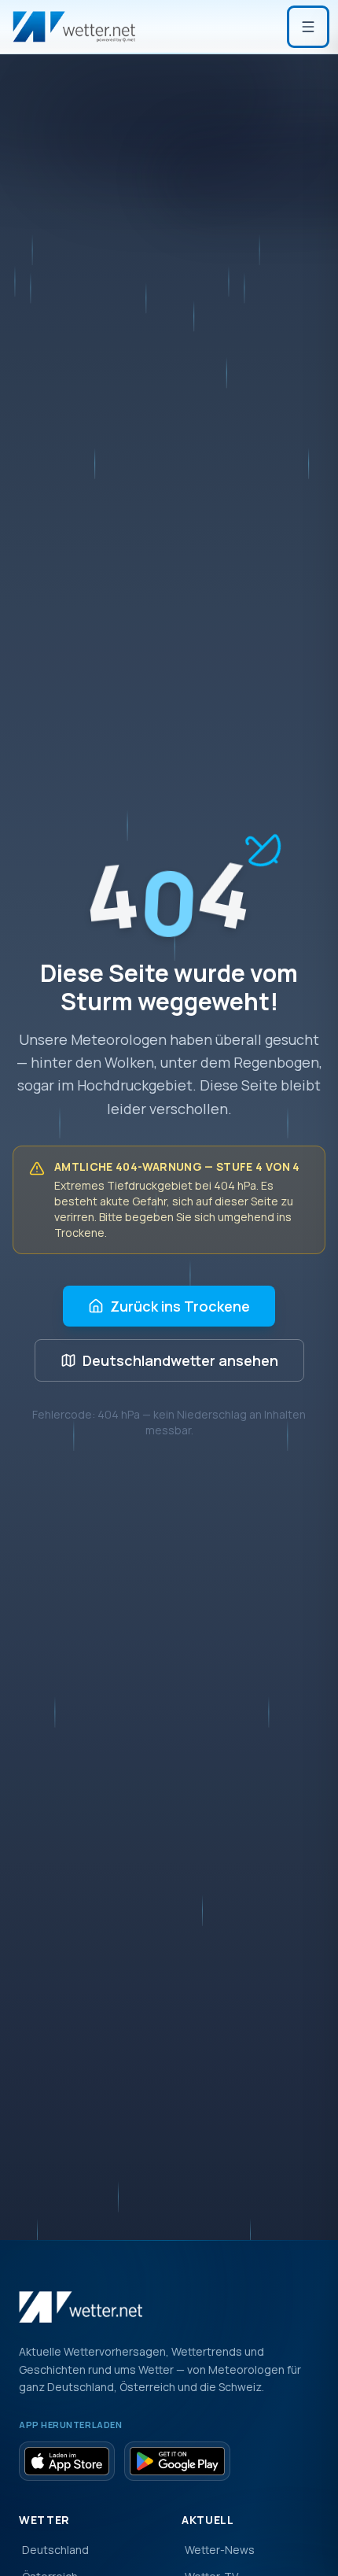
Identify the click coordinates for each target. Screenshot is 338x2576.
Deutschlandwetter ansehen (180, 1360)
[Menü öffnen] (308, 27)
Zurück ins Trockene (180, 1306)
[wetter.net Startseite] (74, 27)
